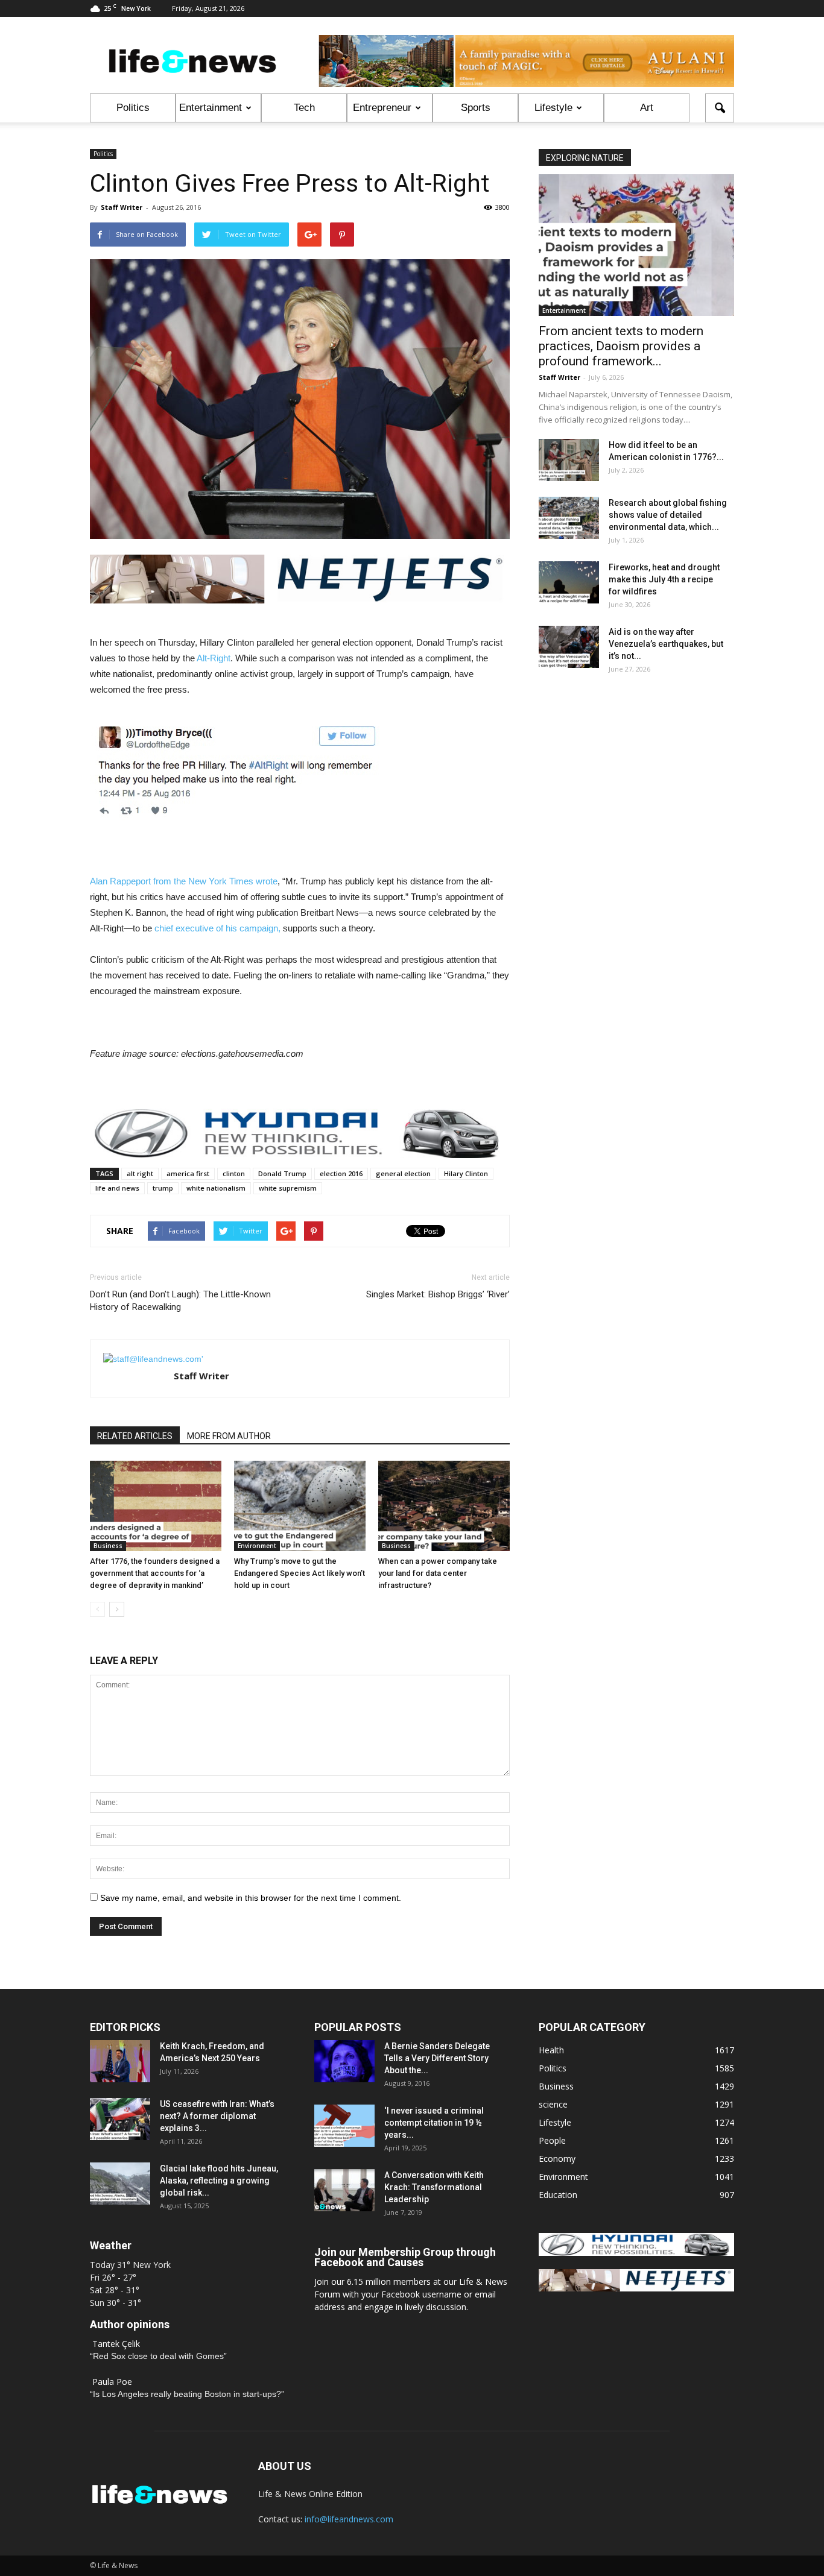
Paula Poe (112, 2382)
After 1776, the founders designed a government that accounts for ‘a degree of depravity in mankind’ (155, 1573)
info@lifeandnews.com (349, 2519)
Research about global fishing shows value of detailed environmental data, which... (668, 515)
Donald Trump (282, 1173)
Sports (476, 108)
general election (403, 1173)
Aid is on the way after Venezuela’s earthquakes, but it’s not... (666, 644)
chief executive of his (196, 928)
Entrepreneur (382, 108)
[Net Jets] (636, 2288)
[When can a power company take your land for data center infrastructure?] (444, 1506)
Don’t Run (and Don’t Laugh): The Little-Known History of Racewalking (180, 1301)
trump (163, 1188)
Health (551, 2050)
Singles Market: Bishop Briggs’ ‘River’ (438, 1294)
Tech (304, 108)
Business (108, 1546)
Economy (557, 2159)
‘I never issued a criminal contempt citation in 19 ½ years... (434, 2123)
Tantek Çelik (116, 2344)
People (552, 2140)
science (553, 2104)
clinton (234, 1173)
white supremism (288, 1188)
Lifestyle (553, 108)
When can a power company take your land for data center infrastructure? (438, 1573)
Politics (133, 108)
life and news (117, 1188)
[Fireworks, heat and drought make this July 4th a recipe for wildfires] (569, 582)
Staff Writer (122, 207)
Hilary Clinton (466, 1173)
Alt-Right (214, 658)
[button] (720, 108)
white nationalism (216, 1188)
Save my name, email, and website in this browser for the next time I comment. (251, 1898)
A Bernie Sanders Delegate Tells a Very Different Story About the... (437, 2058)
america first (188, 1173)
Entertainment (211, 108)
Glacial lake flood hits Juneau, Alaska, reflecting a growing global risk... (219, 2181)
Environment (257, 1546)
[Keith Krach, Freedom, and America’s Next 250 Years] (120, 2061)
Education (558, 2195)
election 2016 (341, 1173)
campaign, (259, 928)
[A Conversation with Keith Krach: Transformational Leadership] (344, 2190)
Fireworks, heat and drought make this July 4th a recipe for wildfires (664, 579)
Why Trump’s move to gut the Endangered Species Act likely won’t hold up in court (299, 1573)
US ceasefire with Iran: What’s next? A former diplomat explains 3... (217, 2116)
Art (647, 108)
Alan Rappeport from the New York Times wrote (184, 881)
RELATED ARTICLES (135, 1436)
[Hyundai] (636, 2253)
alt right (140, 1173)
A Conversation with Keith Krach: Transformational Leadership (434, 2187)
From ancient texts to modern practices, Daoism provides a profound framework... (621, 346)
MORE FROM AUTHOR (229, 1436)
